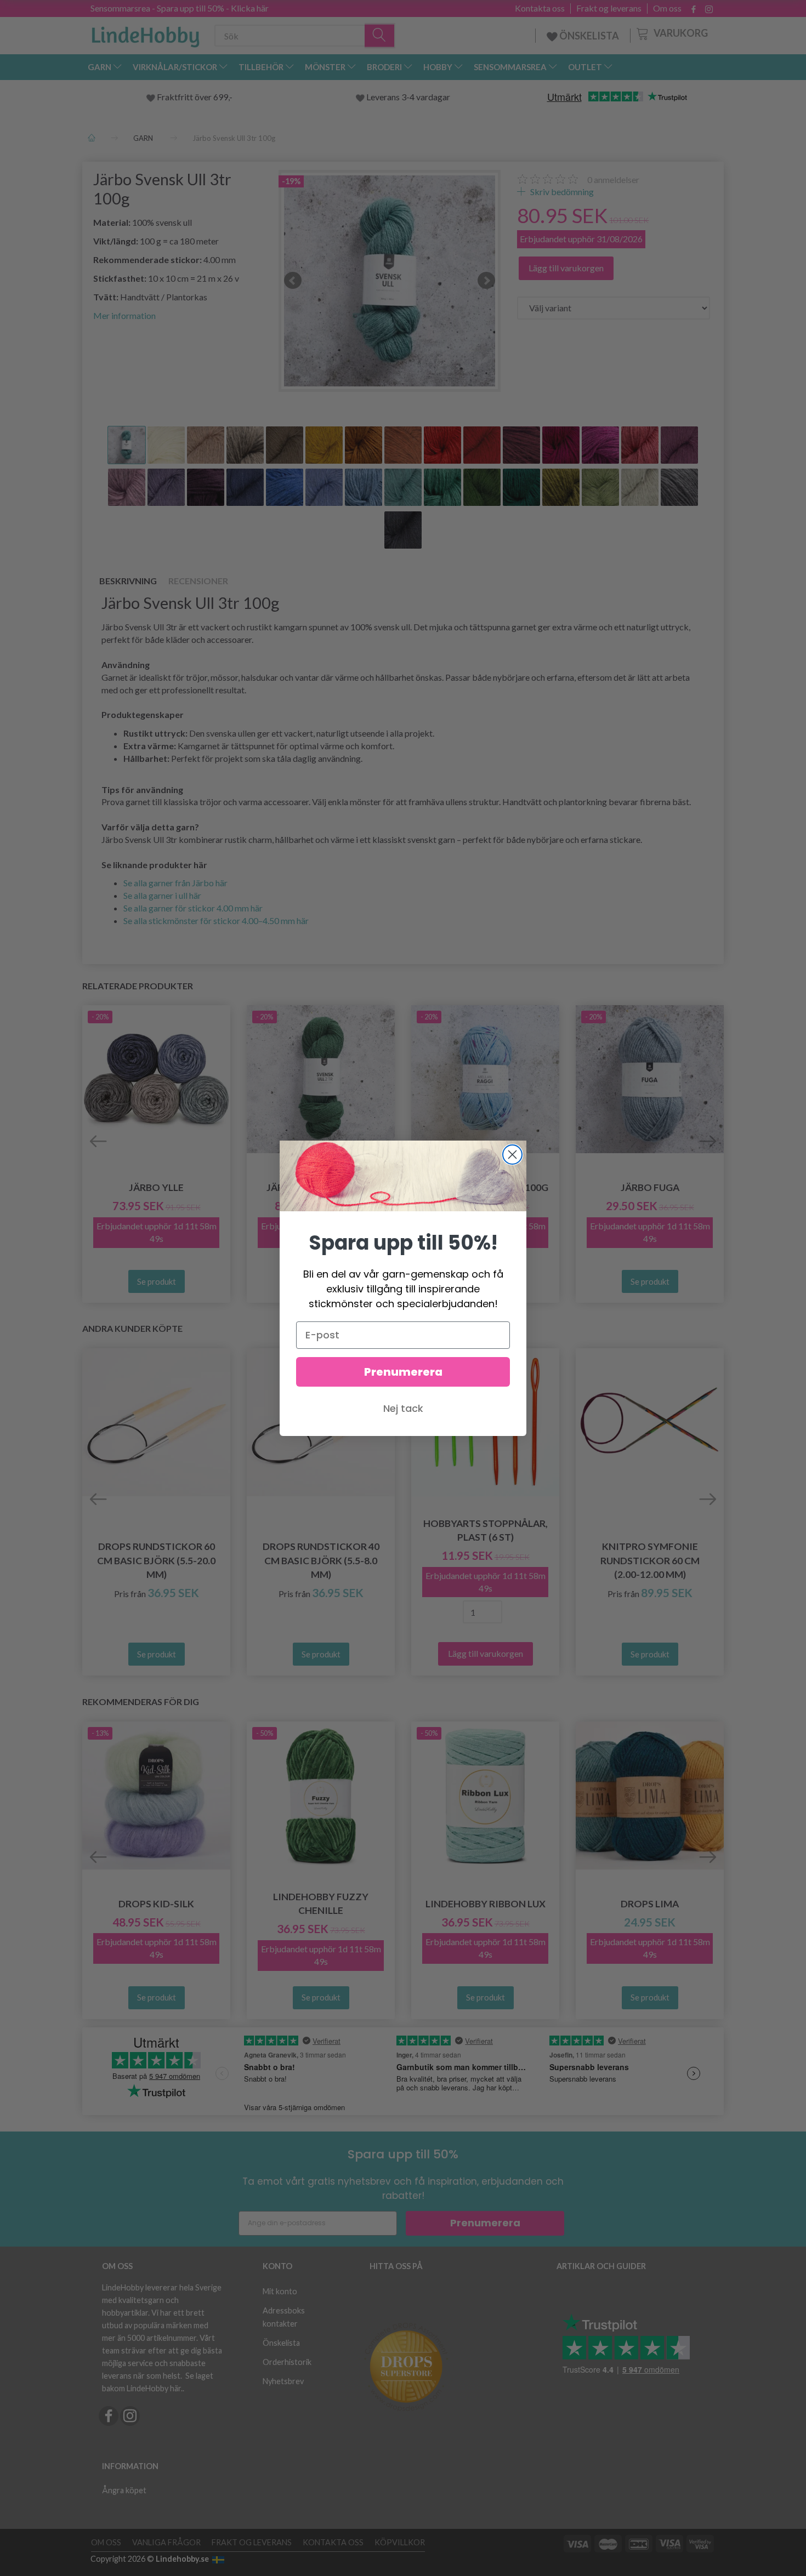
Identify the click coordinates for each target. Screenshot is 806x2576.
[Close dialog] (512, 1155)
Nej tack (403, 1408)
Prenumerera (403, 1372)
